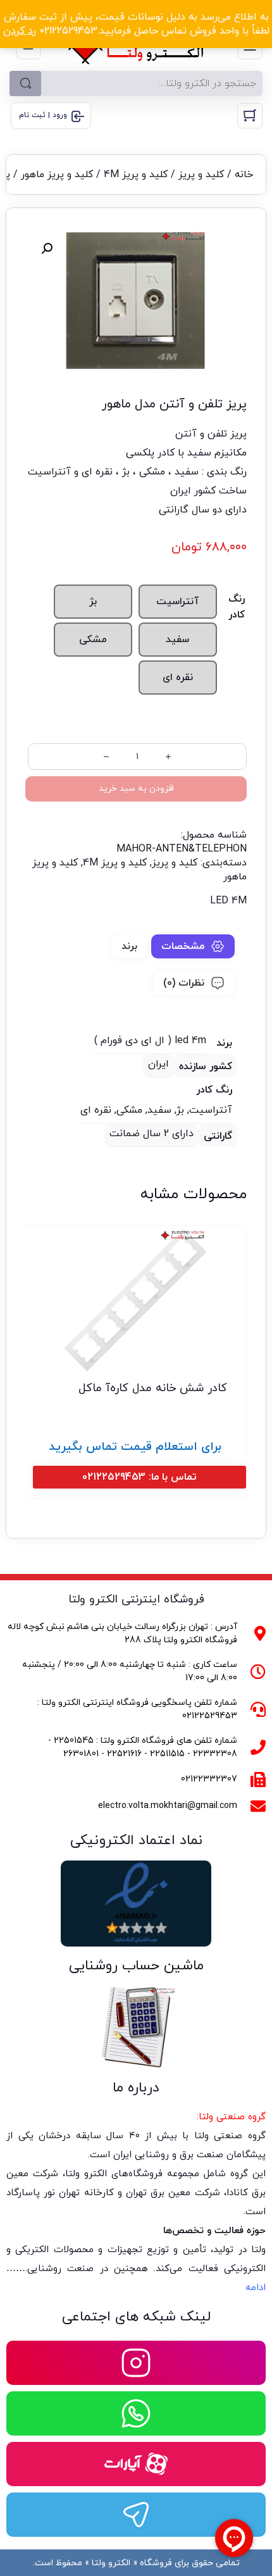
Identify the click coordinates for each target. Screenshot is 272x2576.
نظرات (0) (184, 983)
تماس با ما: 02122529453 (139, 1477)
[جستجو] (25, 84)
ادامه (256, 2288)
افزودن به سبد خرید (136, 789)
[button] (47, 249)
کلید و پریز (201, 175)
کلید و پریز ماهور (57, 175)
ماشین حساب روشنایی (136, 1966)
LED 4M (228, 901)
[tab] (193, 946)
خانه (244, 175)
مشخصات (183, 946)
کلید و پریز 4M (136, 175)
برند (129, 946)
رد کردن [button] (20, 31)
